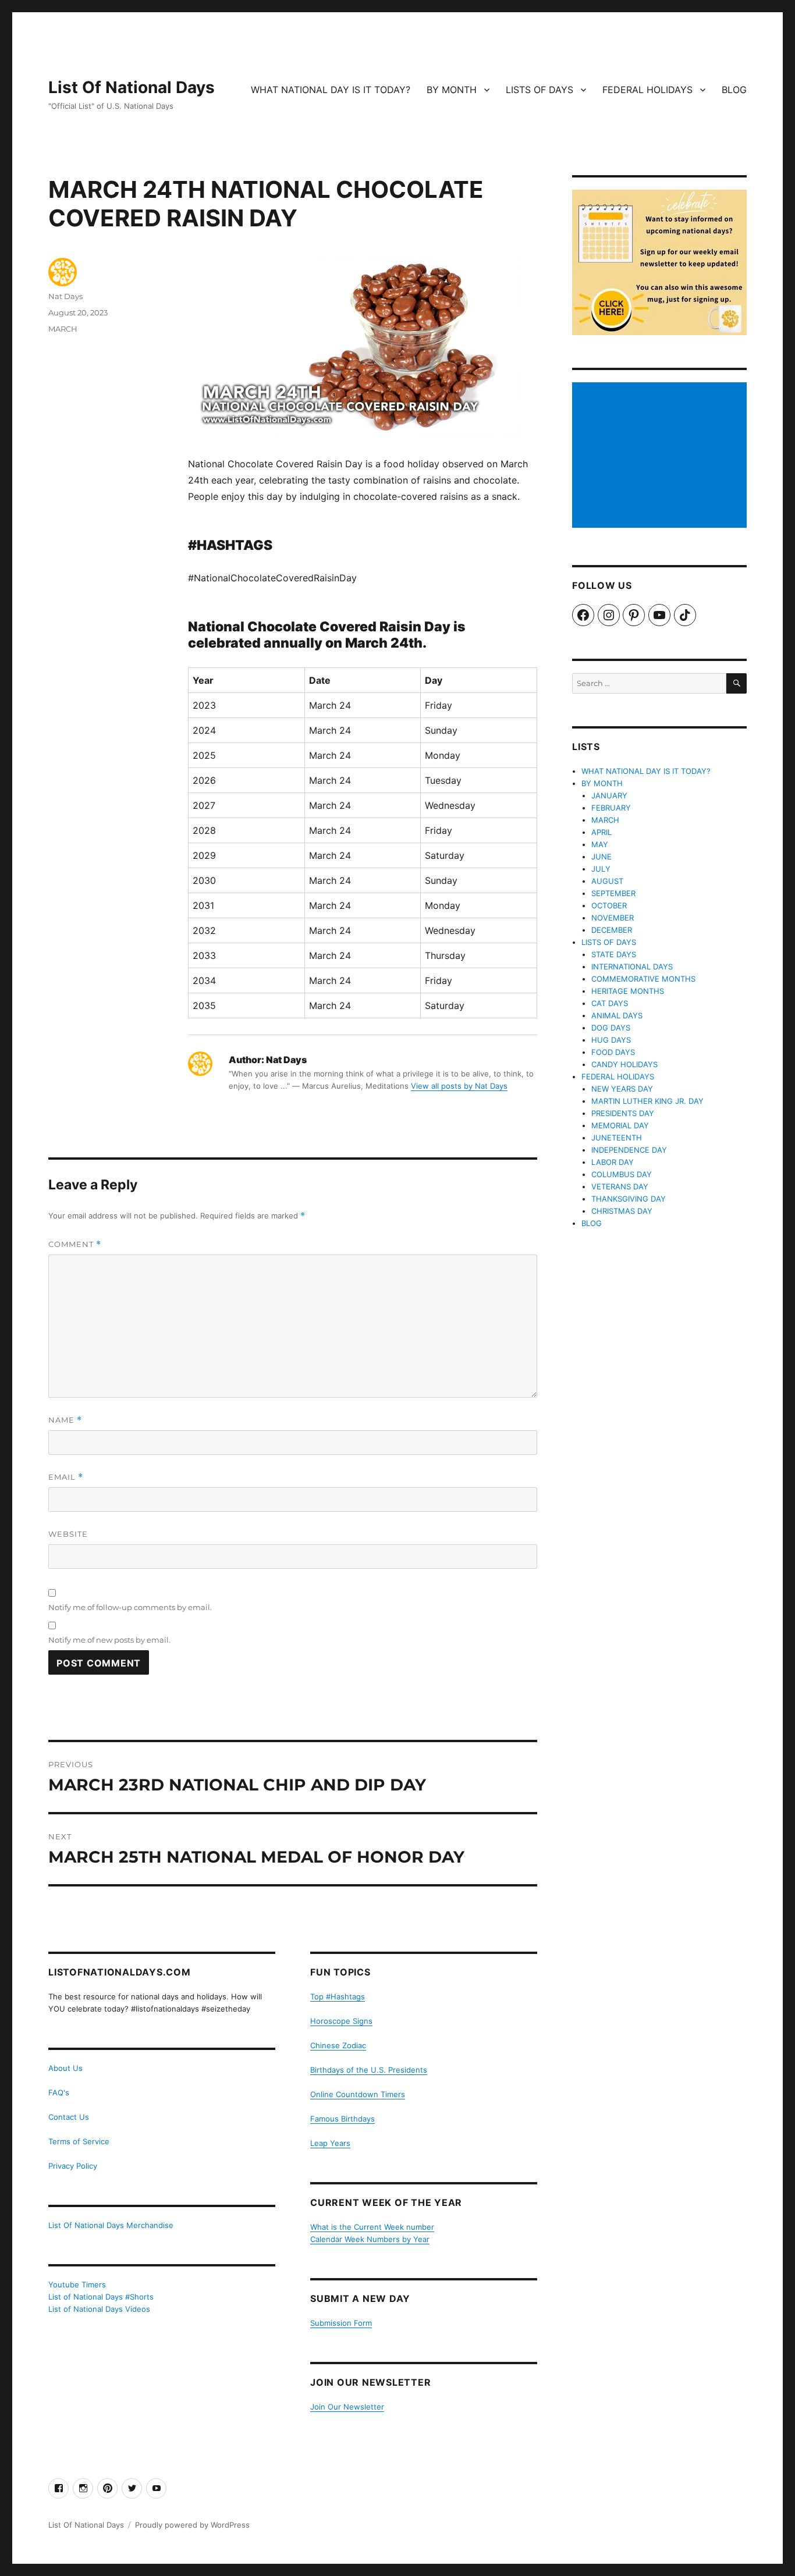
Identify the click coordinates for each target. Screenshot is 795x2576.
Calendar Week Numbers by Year (370, 2239)
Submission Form (341, 2323)
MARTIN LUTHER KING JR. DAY (647, 1101)
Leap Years (330, 2143)
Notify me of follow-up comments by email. (130, 1607)
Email (66, 1477)
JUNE (601, 857)
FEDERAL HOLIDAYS (647, 90)
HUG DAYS (611, 1040)
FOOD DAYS (613, 1052)
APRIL (601, 832)
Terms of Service (79, 2141)
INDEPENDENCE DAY (629, 1150)
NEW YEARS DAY (622, 1089)
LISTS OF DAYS (540, 90)
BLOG (734, 90)
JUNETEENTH (617, 1138)
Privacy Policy (73, 2166)
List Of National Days (132, 87)
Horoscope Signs (341, 2021)
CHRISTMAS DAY (622, 1211)
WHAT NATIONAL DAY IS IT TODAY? (331, 90)
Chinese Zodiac (338, 2045)
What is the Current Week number (372, 2227)
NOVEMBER (613, 918)
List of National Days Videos (99, 2309)
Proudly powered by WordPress (192, 2525)
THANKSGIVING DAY (629, 1199)
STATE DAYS (614, 954)
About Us (65, 2068)
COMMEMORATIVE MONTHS (643, 979)
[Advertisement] (661, 456)
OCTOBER (609, 905)
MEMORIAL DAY (620, 1125)
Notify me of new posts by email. (109, 1640)
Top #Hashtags (338, 1996)
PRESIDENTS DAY (623, 1113)
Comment (75, 1244)
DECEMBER (612, 930)
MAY (600, 844)
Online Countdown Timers (358, 2094)
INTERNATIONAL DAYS (632, 967)
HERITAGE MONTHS (628, 991)
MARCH (63, 329)
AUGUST (607, 881)
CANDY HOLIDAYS (624, 1064)
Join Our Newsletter (347, 2407)
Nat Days (65, 296)
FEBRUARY (611, 808)
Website (68, 1534)
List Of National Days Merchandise (111, 2225)
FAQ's (59, 2092)
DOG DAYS (611, 1028)
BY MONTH (452, 90)
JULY (601, 869)
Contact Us (69, 2117)
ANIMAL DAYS (617, 1015)
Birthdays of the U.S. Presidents (369, 2070)
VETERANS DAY (620, 1186)
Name (65, 1420)
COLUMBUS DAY (622, 1174)
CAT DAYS (610, 1003)
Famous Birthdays (343, 2119)
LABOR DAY (613, 1162)
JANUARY (609, 795)
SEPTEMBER (613, 893)
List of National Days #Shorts (101, 2297)
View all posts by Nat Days (459, 1086)
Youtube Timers (77, 2284)
